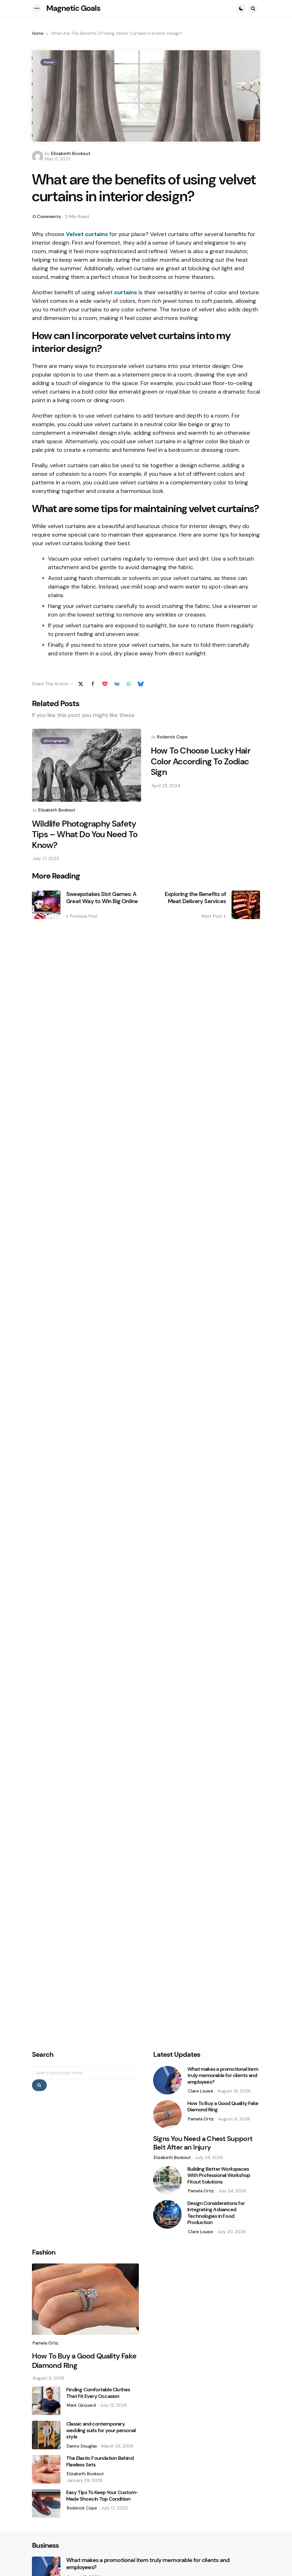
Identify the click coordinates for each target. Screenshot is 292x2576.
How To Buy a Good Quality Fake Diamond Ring (223, 2107)
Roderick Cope (172, 737)
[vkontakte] (117, 684)
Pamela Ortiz (201, 2119)
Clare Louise (200, 2091)
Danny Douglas (82, 2446)
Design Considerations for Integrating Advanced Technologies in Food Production (216, 2213)
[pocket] (105, 684)
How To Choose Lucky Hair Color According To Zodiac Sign (201, 761)
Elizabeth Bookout (71, 153)
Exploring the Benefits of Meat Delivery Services (195, 898)
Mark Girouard (81, 2405)
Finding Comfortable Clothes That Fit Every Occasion (98, 2393)
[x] (81, 684)
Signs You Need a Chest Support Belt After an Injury (203, 2143)
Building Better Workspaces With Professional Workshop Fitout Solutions (219, 2176)
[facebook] (93, 684)
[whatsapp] (129, 684)
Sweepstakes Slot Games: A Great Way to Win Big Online (102, 898)
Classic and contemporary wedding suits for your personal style (101, 2430)
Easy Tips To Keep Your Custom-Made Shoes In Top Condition (102, 2496)
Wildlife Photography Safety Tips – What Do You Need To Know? (85, 834)
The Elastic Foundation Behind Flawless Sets (100, 2461)
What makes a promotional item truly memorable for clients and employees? (223, 2076)
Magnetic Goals (73, 8)
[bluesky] (141, 684)
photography (55, 741)
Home (38, 33)
